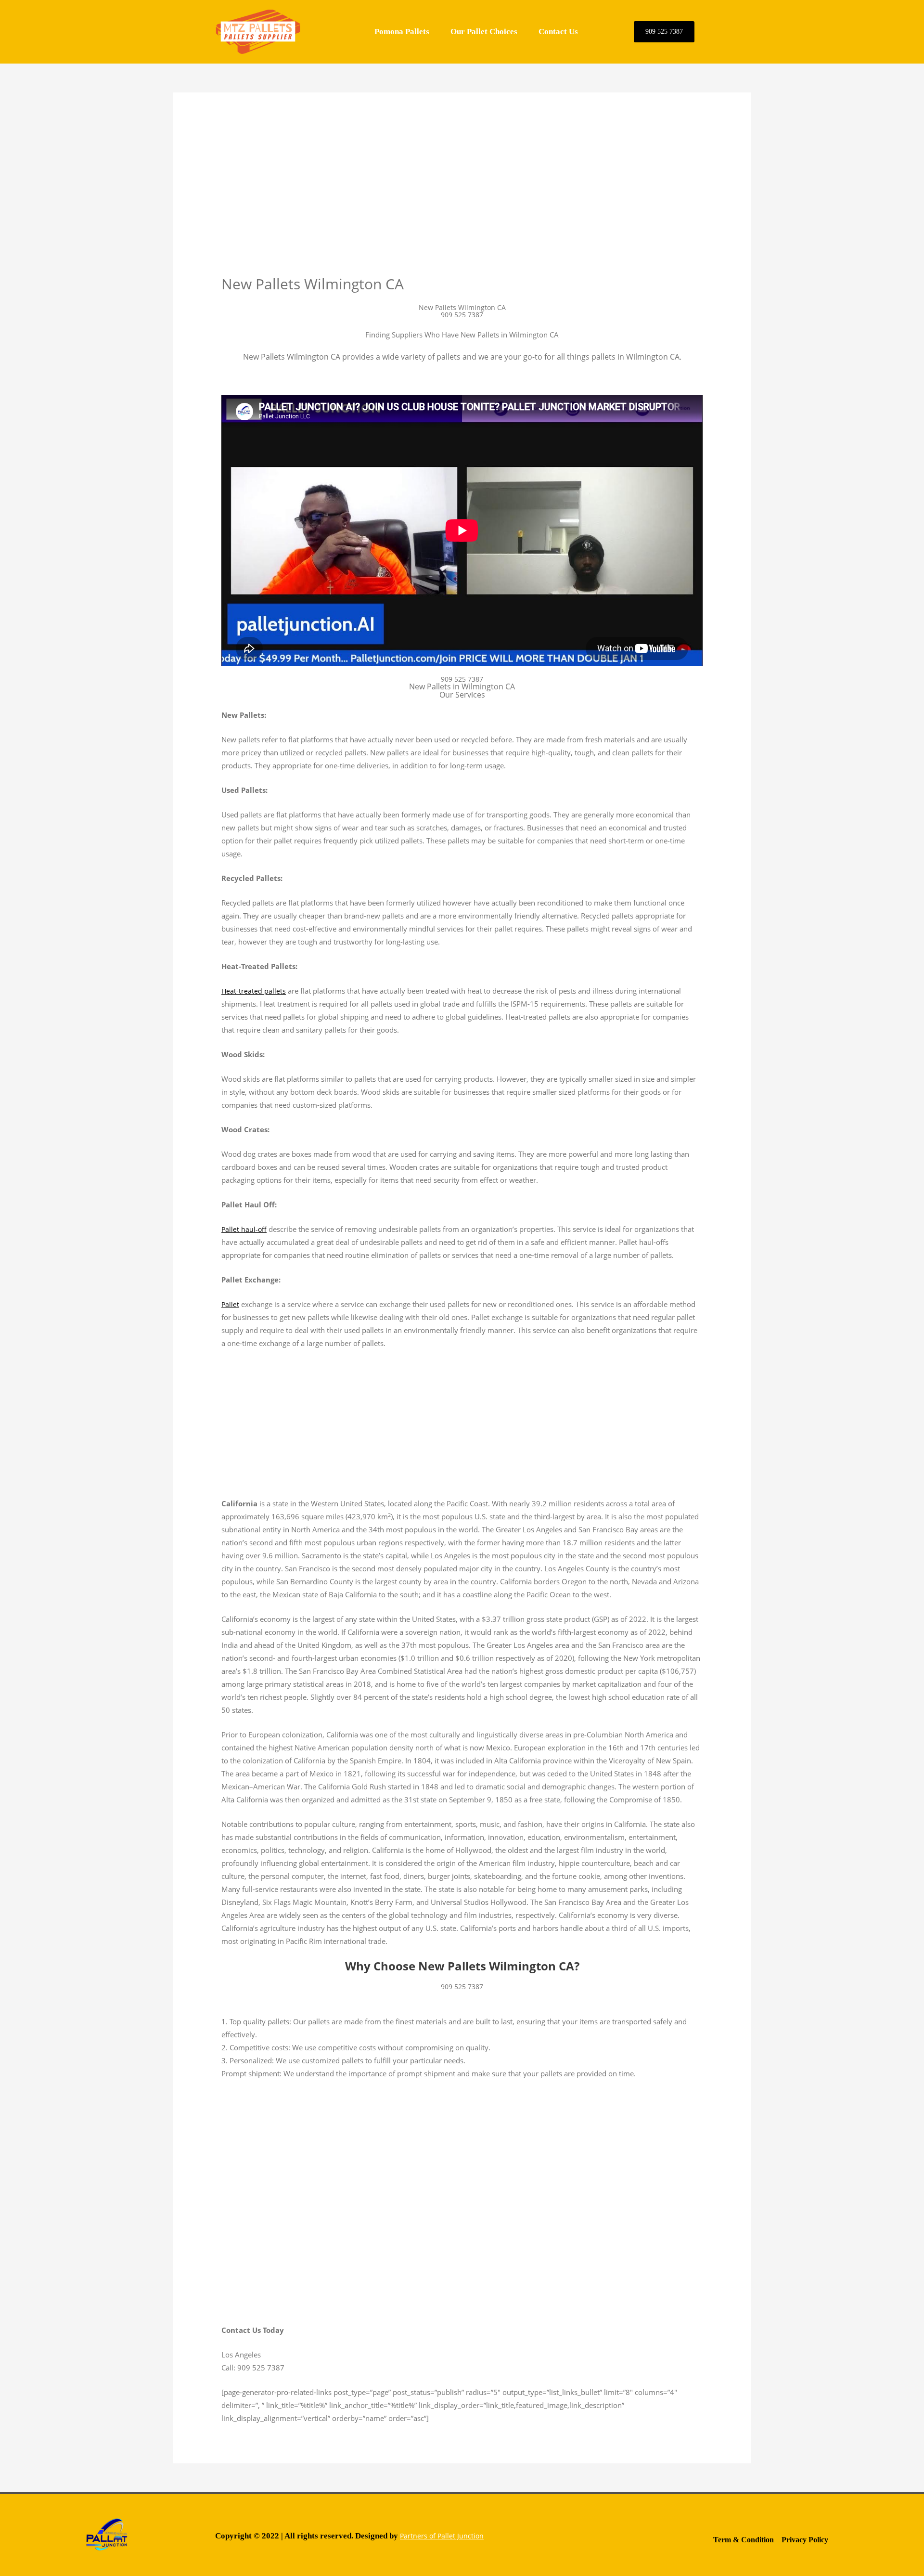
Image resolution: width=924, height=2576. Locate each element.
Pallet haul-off (244, 1229)
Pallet (230, 1304)
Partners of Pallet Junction (442, 2536)
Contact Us (558, 32)
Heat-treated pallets (254, 991)
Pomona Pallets (402, 32)
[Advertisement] (462, 203)
